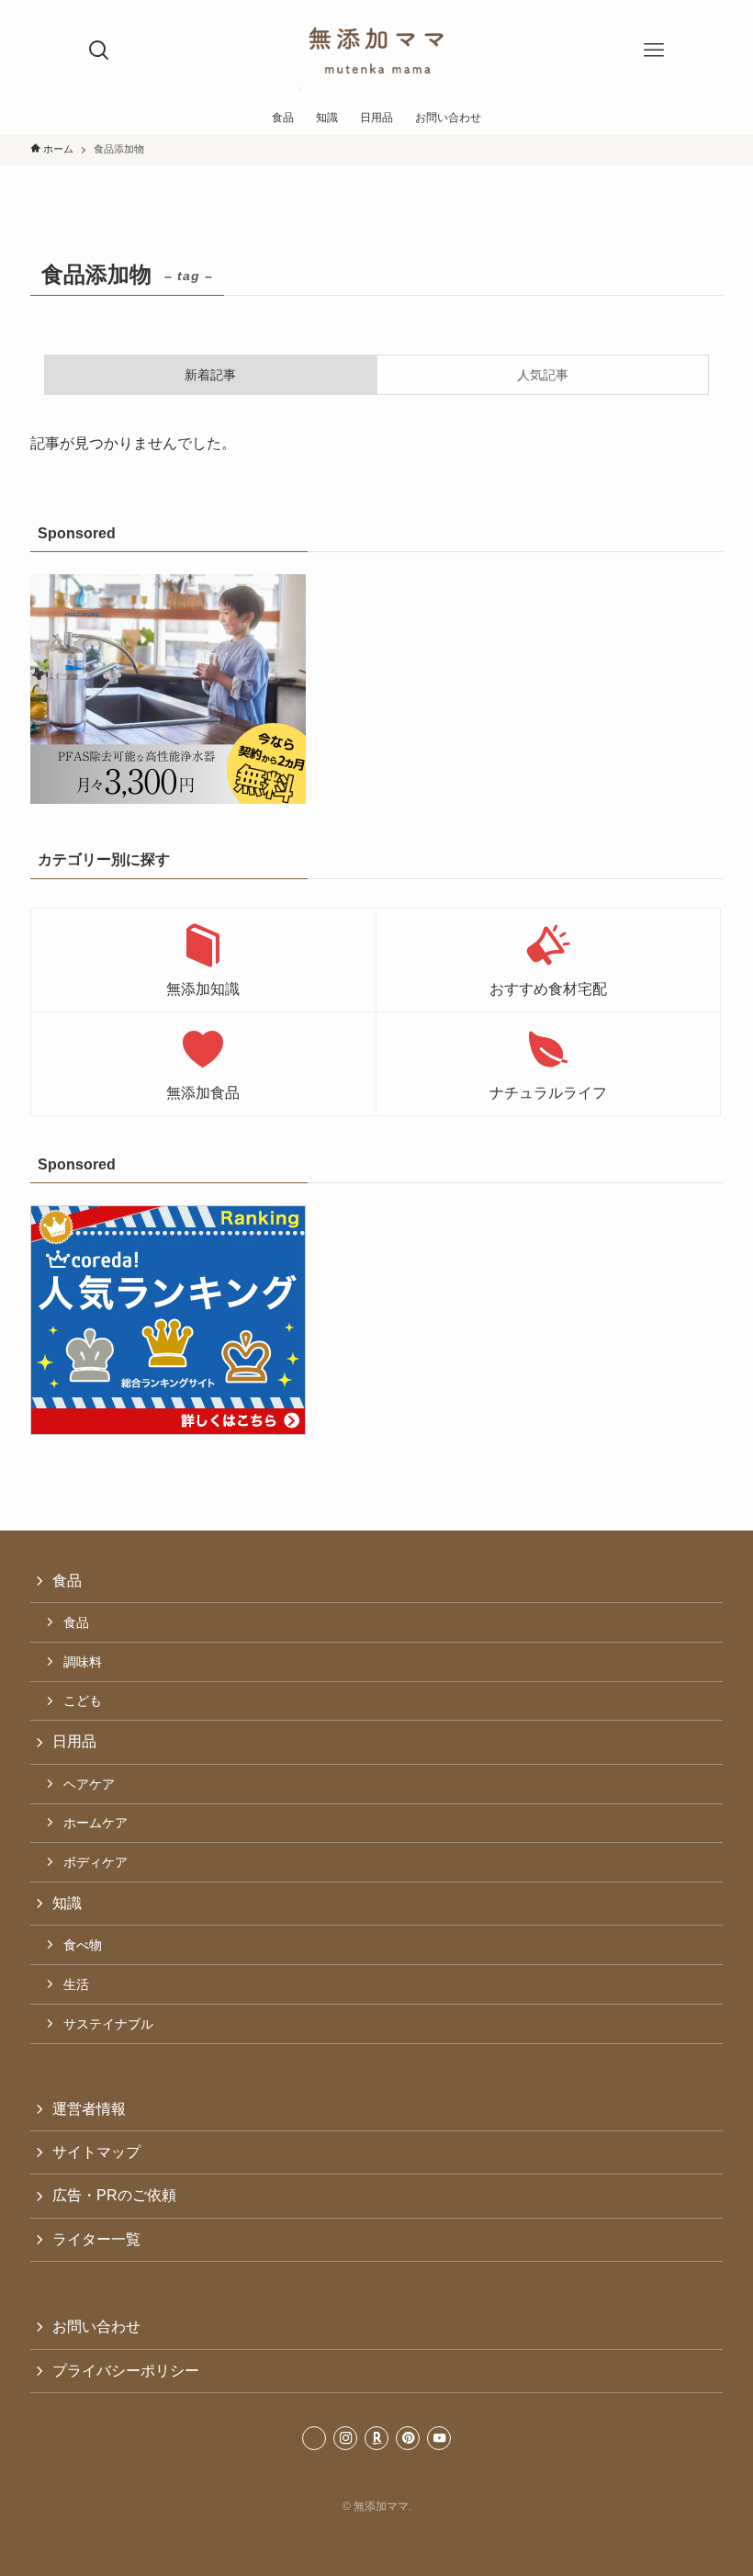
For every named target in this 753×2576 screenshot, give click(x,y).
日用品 (74, 1741)
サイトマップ (96, 2152)
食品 (67, 1581)
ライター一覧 (96, 2239)
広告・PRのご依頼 (114, 2195)
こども (83, 1700)
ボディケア (96, 1862)
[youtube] (439, 2438)
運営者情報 (89, 2109)
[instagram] (345, 2438)
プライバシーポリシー (126, 2371)
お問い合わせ (96, 2327)
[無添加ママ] (376, 51)
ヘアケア (89, 1784)
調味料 (83, 1662)
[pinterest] (408, 2438)
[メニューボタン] (654, 51)
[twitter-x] (314, 2438)
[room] (376, 2438)
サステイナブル (108, 2024)
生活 (76, 1984)
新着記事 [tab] (210, 375)
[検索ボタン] (99, 51)
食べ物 (83, 1945)
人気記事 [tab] (543, 375)
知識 (67, 1903)
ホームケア (96, 1823)
